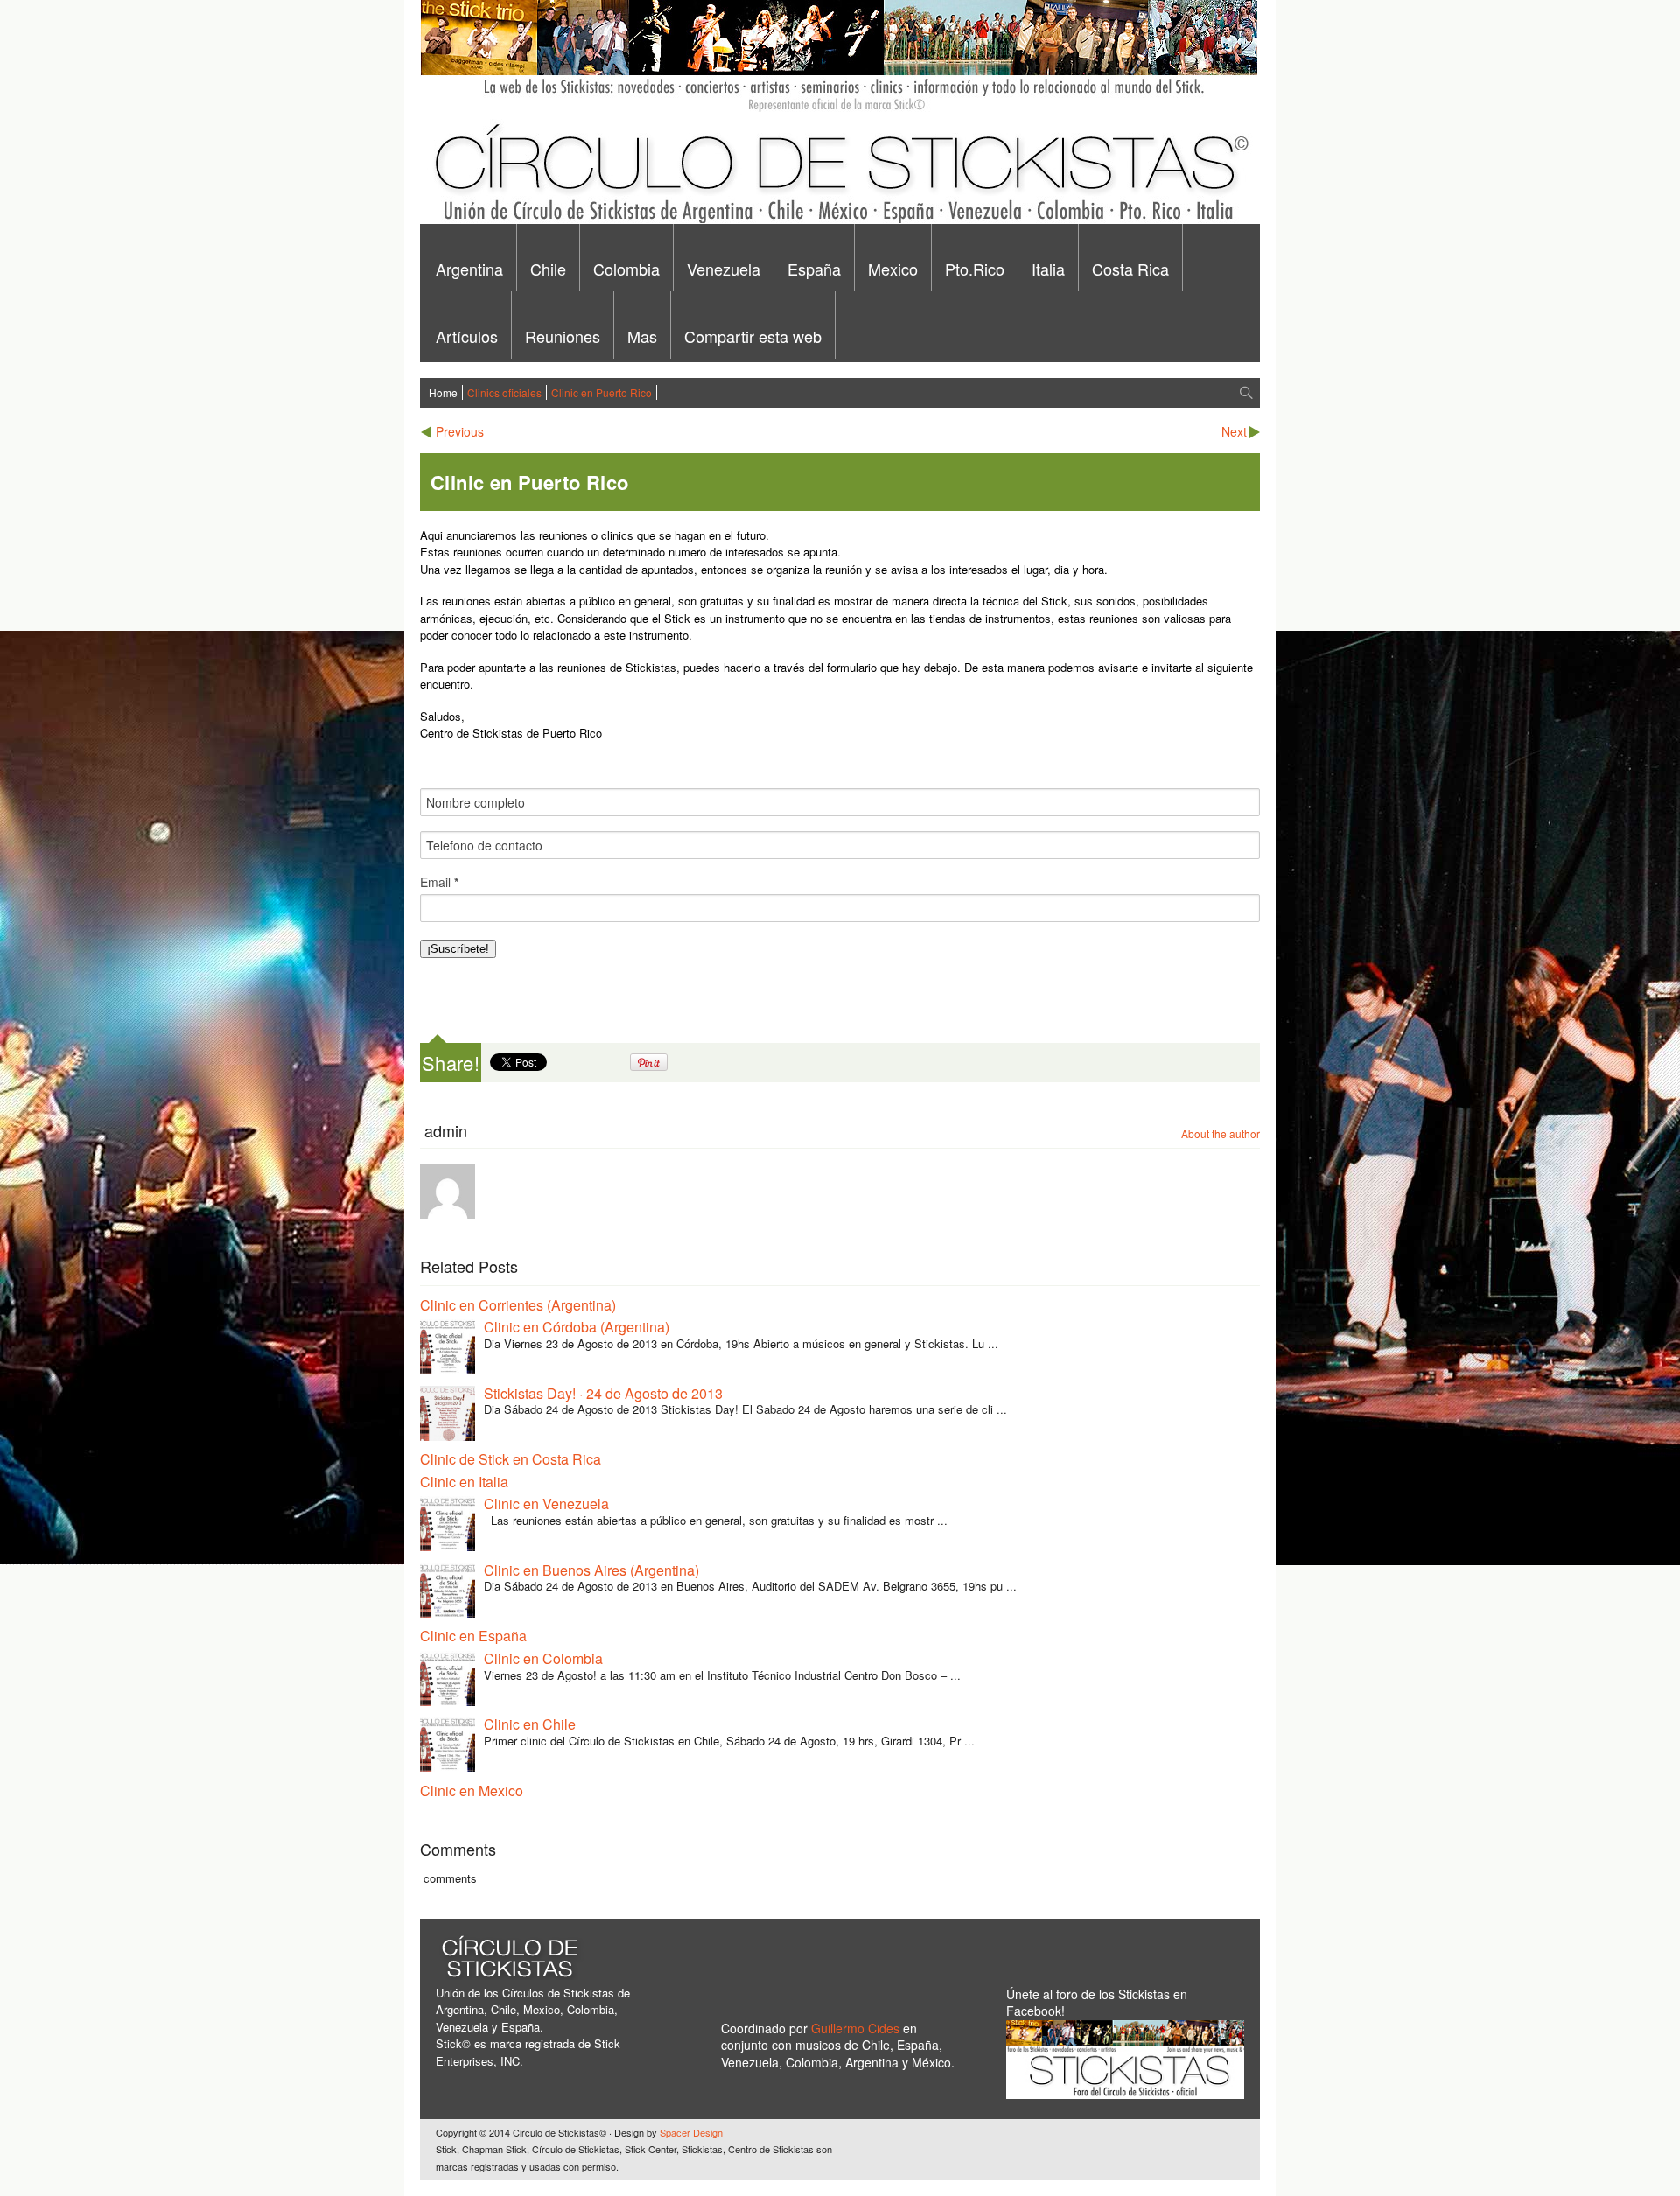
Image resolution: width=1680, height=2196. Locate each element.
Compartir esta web (753, 336)
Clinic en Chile (530, 1724)
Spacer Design (691, 2132)
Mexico (893, 269)
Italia (1048, 269)
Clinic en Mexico (472, 1790)
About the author (1221, 1133)
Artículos (467, 336)
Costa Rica (1130, 269)
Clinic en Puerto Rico (602, 392)
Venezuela (724, 269)
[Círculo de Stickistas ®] (839, 220)
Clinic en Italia (464, 1482)
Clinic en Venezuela (546, 1504)
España (814, 269)
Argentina (469, 269)
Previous (460, 431)
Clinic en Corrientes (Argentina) (518, 1305)
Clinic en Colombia (543, 1658)
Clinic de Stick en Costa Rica (511, 1459)
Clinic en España (473, 1636)
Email (439, 882)
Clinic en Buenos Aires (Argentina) (591, 1570)
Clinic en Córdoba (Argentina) (577, 1327)
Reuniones (563, 336)
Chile (548, 269)
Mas (642, 336)
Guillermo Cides (857, 2028)
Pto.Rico (975, 269)
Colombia (626, 269)
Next (1234, 431)
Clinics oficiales (504, 392)
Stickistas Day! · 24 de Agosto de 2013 (603, 1393)
